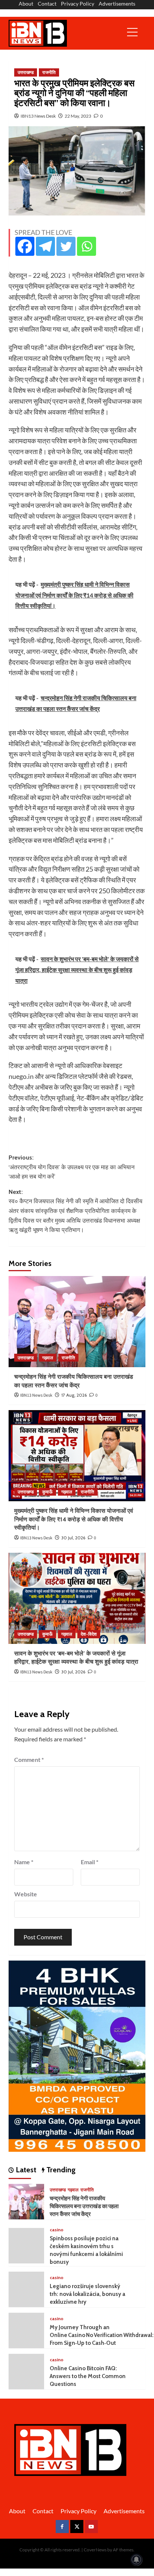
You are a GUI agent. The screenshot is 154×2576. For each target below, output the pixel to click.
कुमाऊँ (47, 1492)
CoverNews (95, 2550)
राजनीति (49, 72)
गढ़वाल (48, 1358)
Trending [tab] (60, 2170)
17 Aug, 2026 (74, 1395)
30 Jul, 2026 (73, 1538)
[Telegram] (45, 246)
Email (90, 1862)
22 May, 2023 (78, 116)
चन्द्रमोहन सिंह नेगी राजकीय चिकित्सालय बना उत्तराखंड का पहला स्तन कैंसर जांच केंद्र (84, 2206)
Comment (29, 1759)
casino (57, 2230)
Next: (76, 1211)
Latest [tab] (25, 2170)
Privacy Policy (78, 4)
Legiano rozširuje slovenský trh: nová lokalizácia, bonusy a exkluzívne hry (87, 2294)
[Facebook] (25, 246)
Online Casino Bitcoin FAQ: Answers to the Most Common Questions (88, 2376)
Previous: (72, 1167)
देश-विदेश (89, 1634)
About (26, 4)
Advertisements (117, 4)
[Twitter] (66, 246)
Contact (47, 4)
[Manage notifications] (136, 2560)
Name (24, 1862)
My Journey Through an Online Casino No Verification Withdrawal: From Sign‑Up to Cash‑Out (102, 2335)
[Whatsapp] (87, 246)
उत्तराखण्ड (26, 72)
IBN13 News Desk (38, 116)
